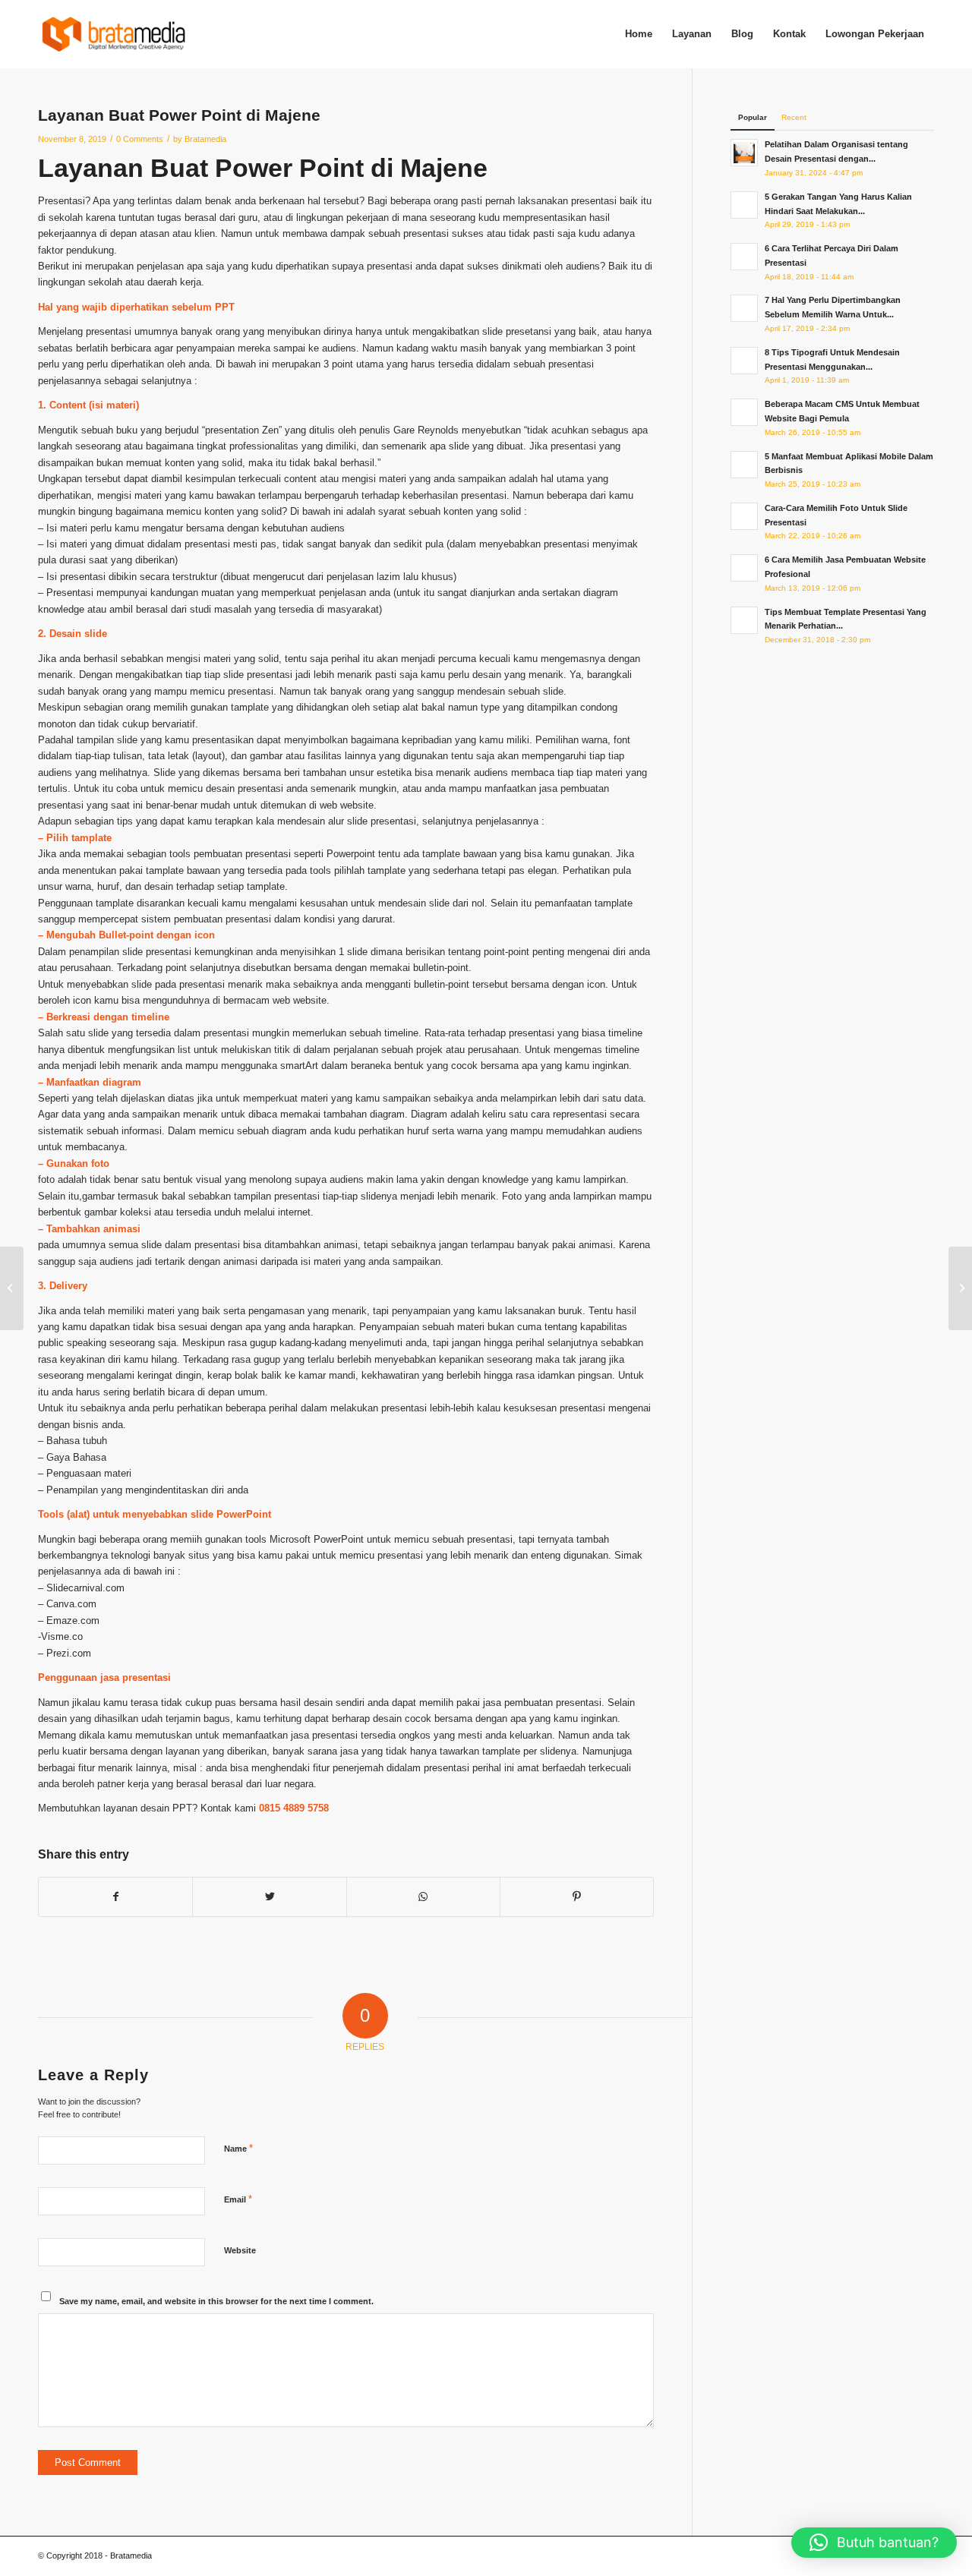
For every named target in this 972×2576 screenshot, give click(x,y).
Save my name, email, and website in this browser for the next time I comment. (216, 2301)
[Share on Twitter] (269, 1897)
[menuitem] (639, 34)
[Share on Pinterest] (577, 1897)
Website (240, 2250)
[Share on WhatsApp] (423, 1897)
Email (238, 2199)
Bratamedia (205, 139)
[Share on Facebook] (115, 1897)
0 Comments (140, 139)
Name (238, 2148)
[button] (874, 2543)
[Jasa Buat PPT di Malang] (12, 1288)
